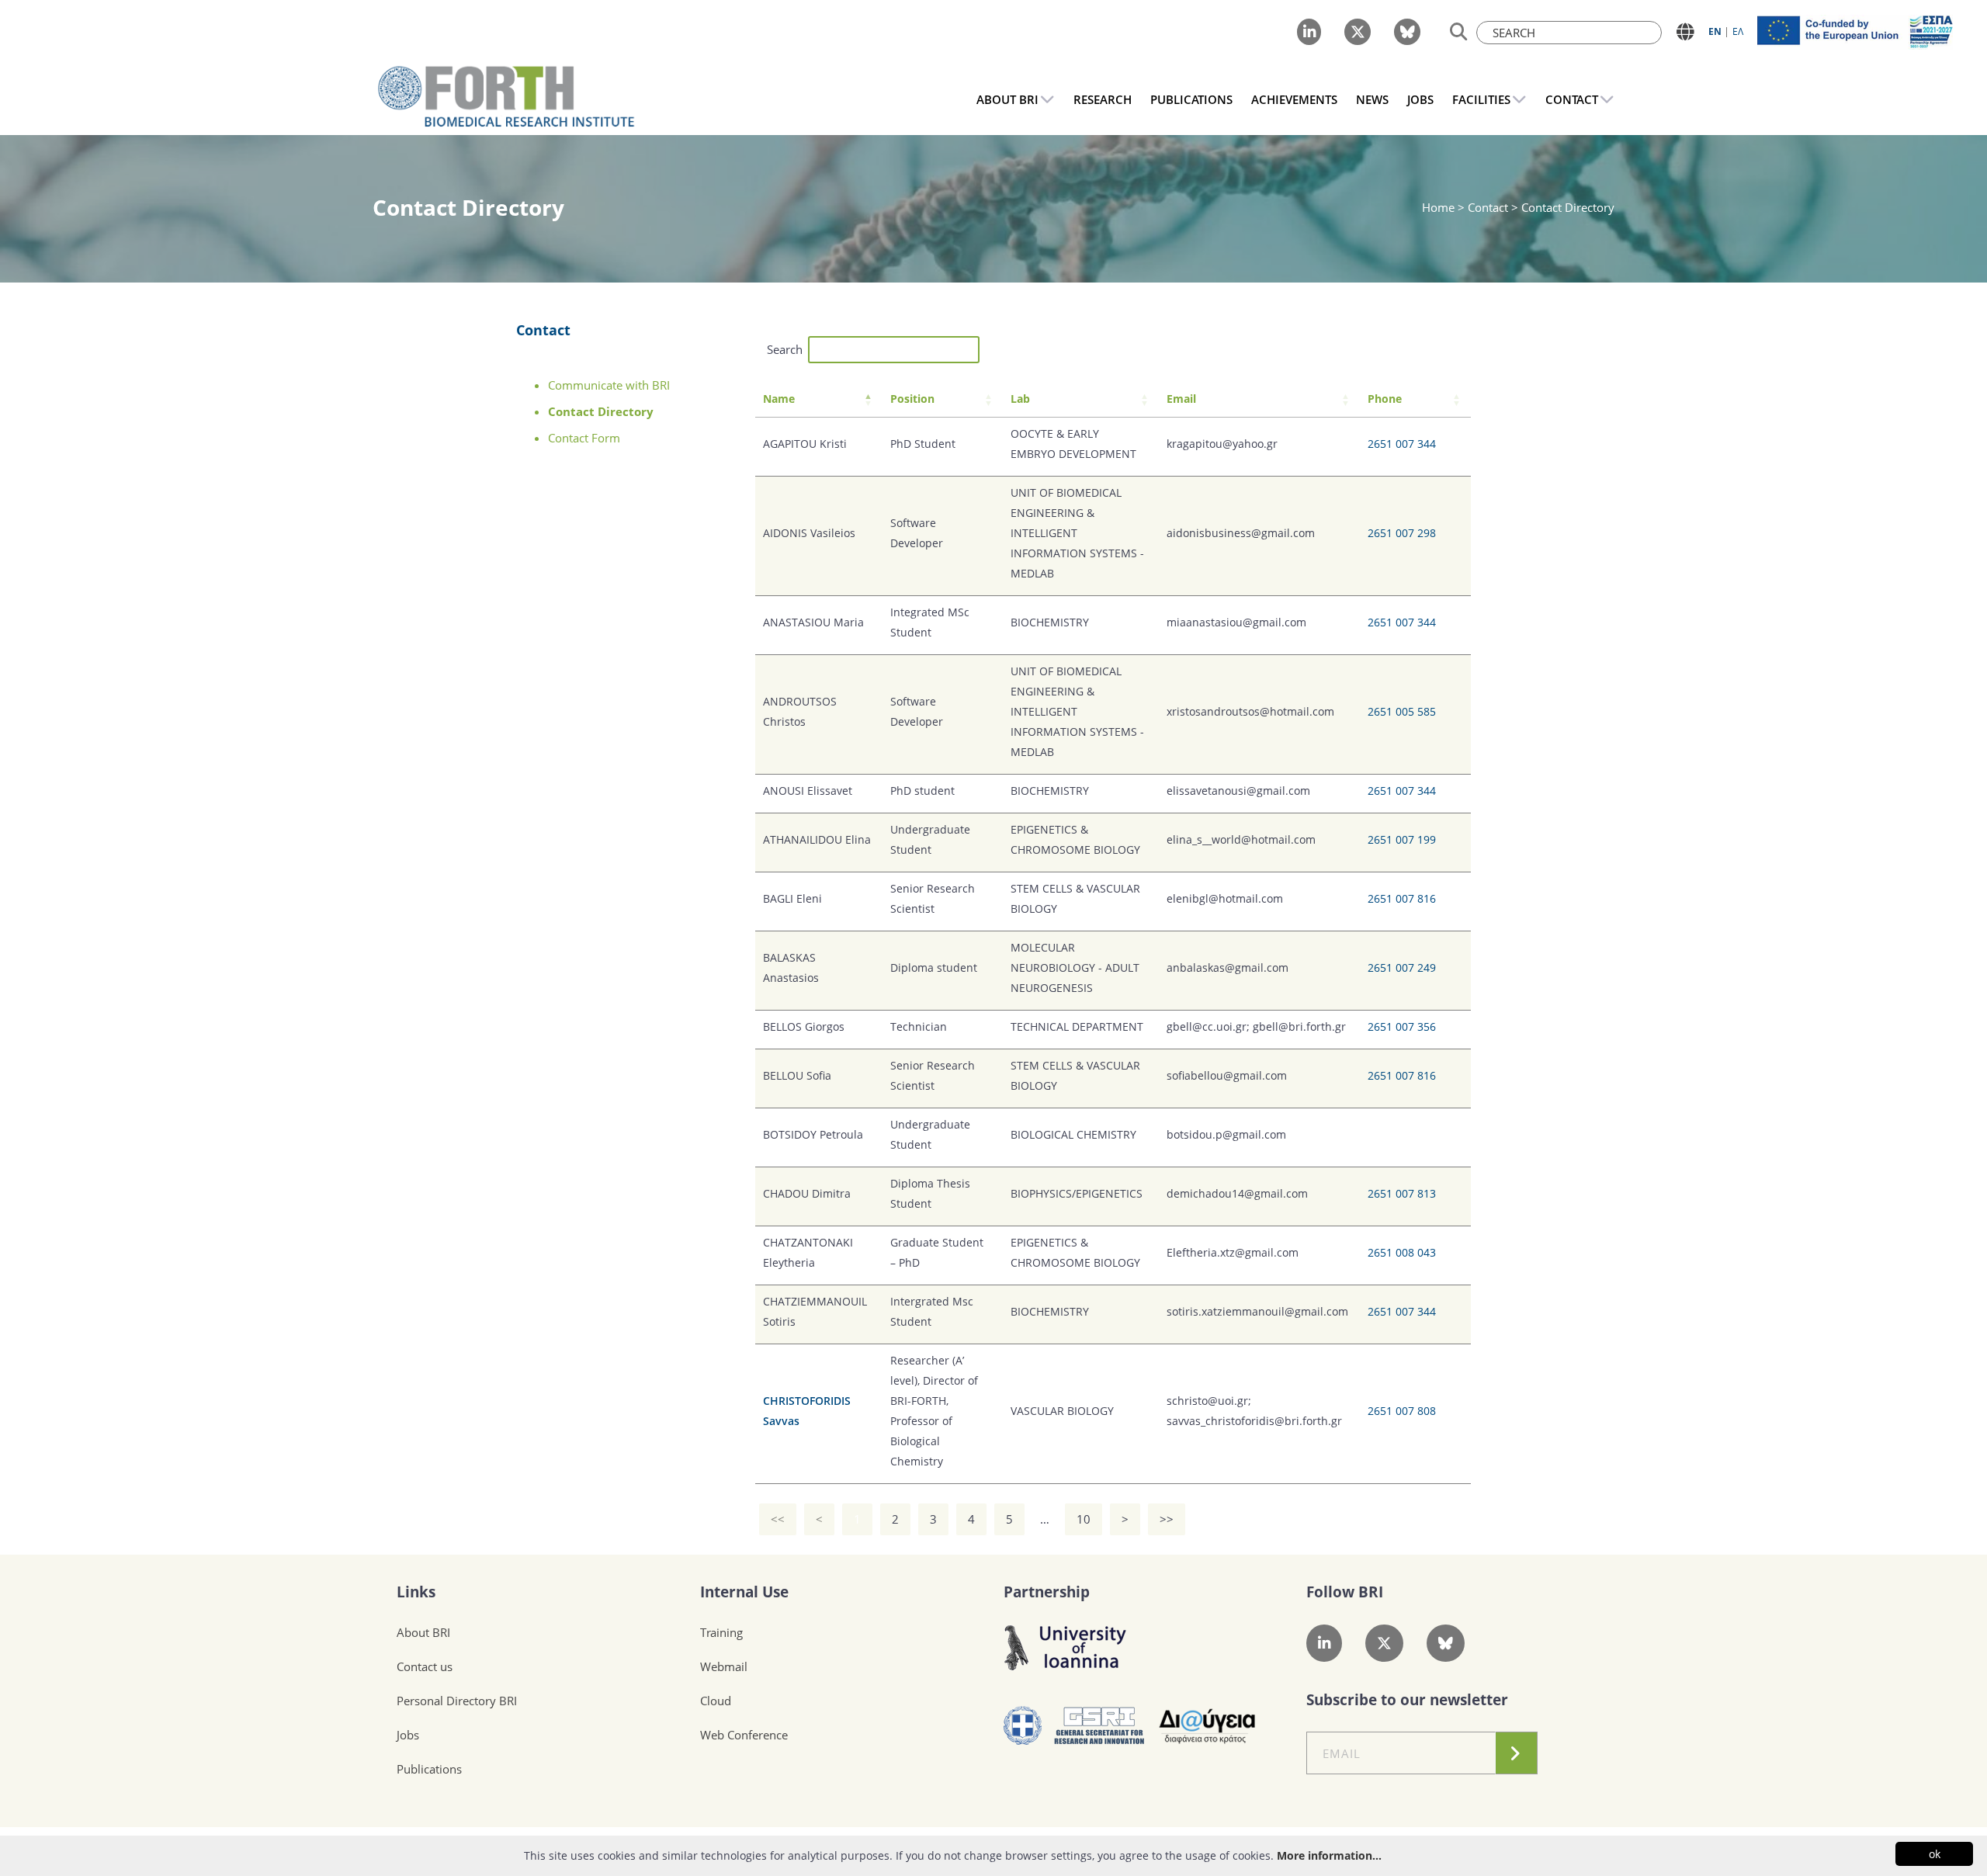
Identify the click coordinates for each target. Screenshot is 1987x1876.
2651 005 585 (1402, 711)
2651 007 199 (1402, 839)
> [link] (1125, 1519)
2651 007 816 (1402, 898)
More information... (1329, 1855)
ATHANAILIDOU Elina (817, 839)
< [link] (819, 1519)
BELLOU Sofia (797, 1075)
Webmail (724, 1666)
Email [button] (1181, 399)
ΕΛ (1738, 31)
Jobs (408, 1735)
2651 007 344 (1402, 444)
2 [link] (895, 1519)
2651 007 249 (1402, 967)
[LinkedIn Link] (1309, 32)
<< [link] (778, 1519)
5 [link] (1009, 1519)
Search (785, 349)
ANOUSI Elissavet (808, 791)
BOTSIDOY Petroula (813, 1134)
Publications (429, 1769)
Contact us (425, 1666)
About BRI (423, 1632)
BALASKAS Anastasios (791, 967)
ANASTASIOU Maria (813, 622)
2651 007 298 (1402, 533)
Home (1440, 207)
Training (721, 1632)
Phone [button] (1385, 399)
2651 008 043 (1402, 1252)
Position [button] (912, 399)
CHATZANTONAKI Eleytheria (808, 1252)
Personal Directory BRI (457, 1701)
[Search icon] (1459, 32)
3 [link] (933, 1519)
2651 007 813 (1402, 1193)
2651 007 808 (1402, 1411)
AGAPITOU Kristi (805, 444)
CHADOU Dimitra (807, 1193)
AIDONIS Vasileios (809, 533)
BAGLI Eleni (792, 898)
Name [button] (779, 399)
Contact (543, 330)
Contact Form (584, 438)
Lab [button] (1020, 399)
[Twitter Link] (1358, 32)
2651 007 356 (1402, 1026)
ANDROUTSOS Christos (800, 711)
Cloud (716, 1701)
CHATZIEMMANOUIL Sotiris (815, 1311)
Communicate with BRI (609, 385)
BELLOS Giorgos (804, 1026)
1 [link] (857, 1519)
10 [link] (1084, 1519)
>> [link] (1167, 1519)
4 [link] (971, 1519)
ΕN (1715, 31)
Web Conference (744, 1735)
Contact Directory (601, 411)
